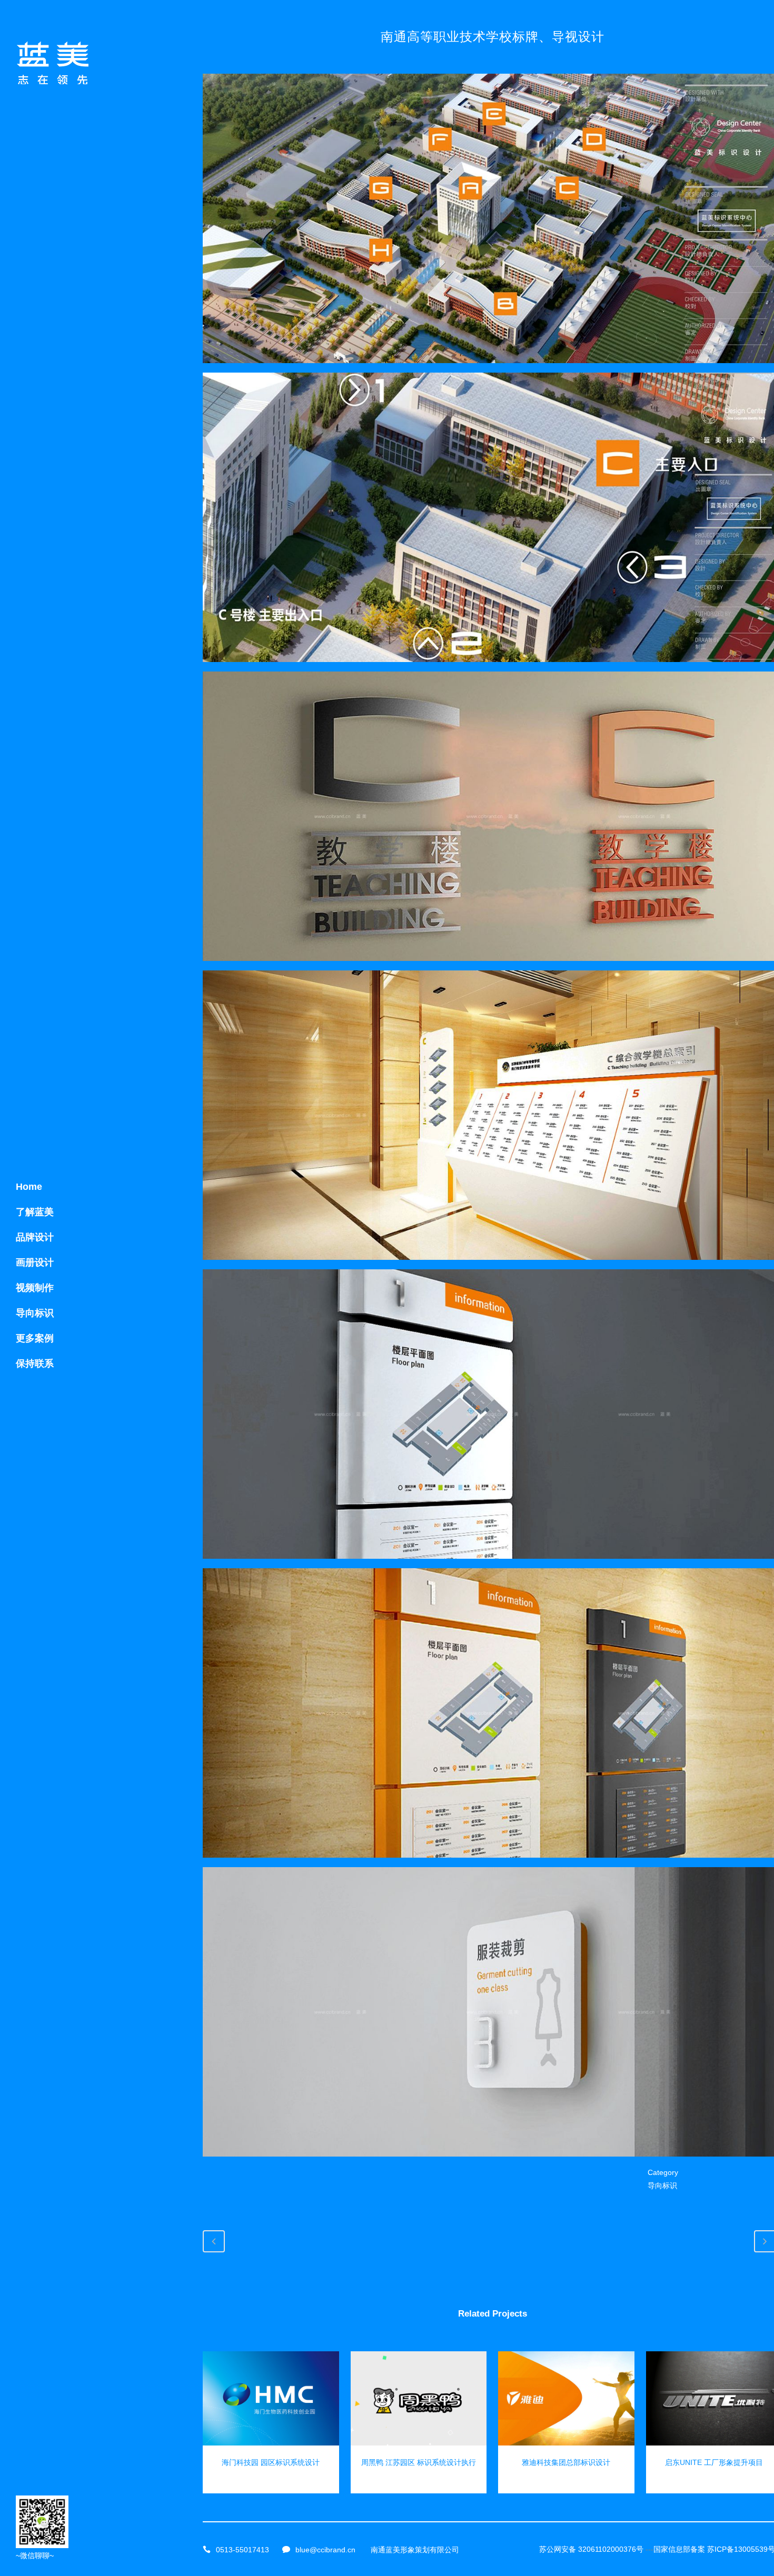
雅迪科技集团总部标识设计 (566, 2462)
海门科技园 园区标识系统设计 (271, 2462)
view (271, 2397)
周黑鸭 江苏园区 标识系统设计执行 (419, 2462)
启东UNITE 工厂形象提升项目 (714, 2462)
